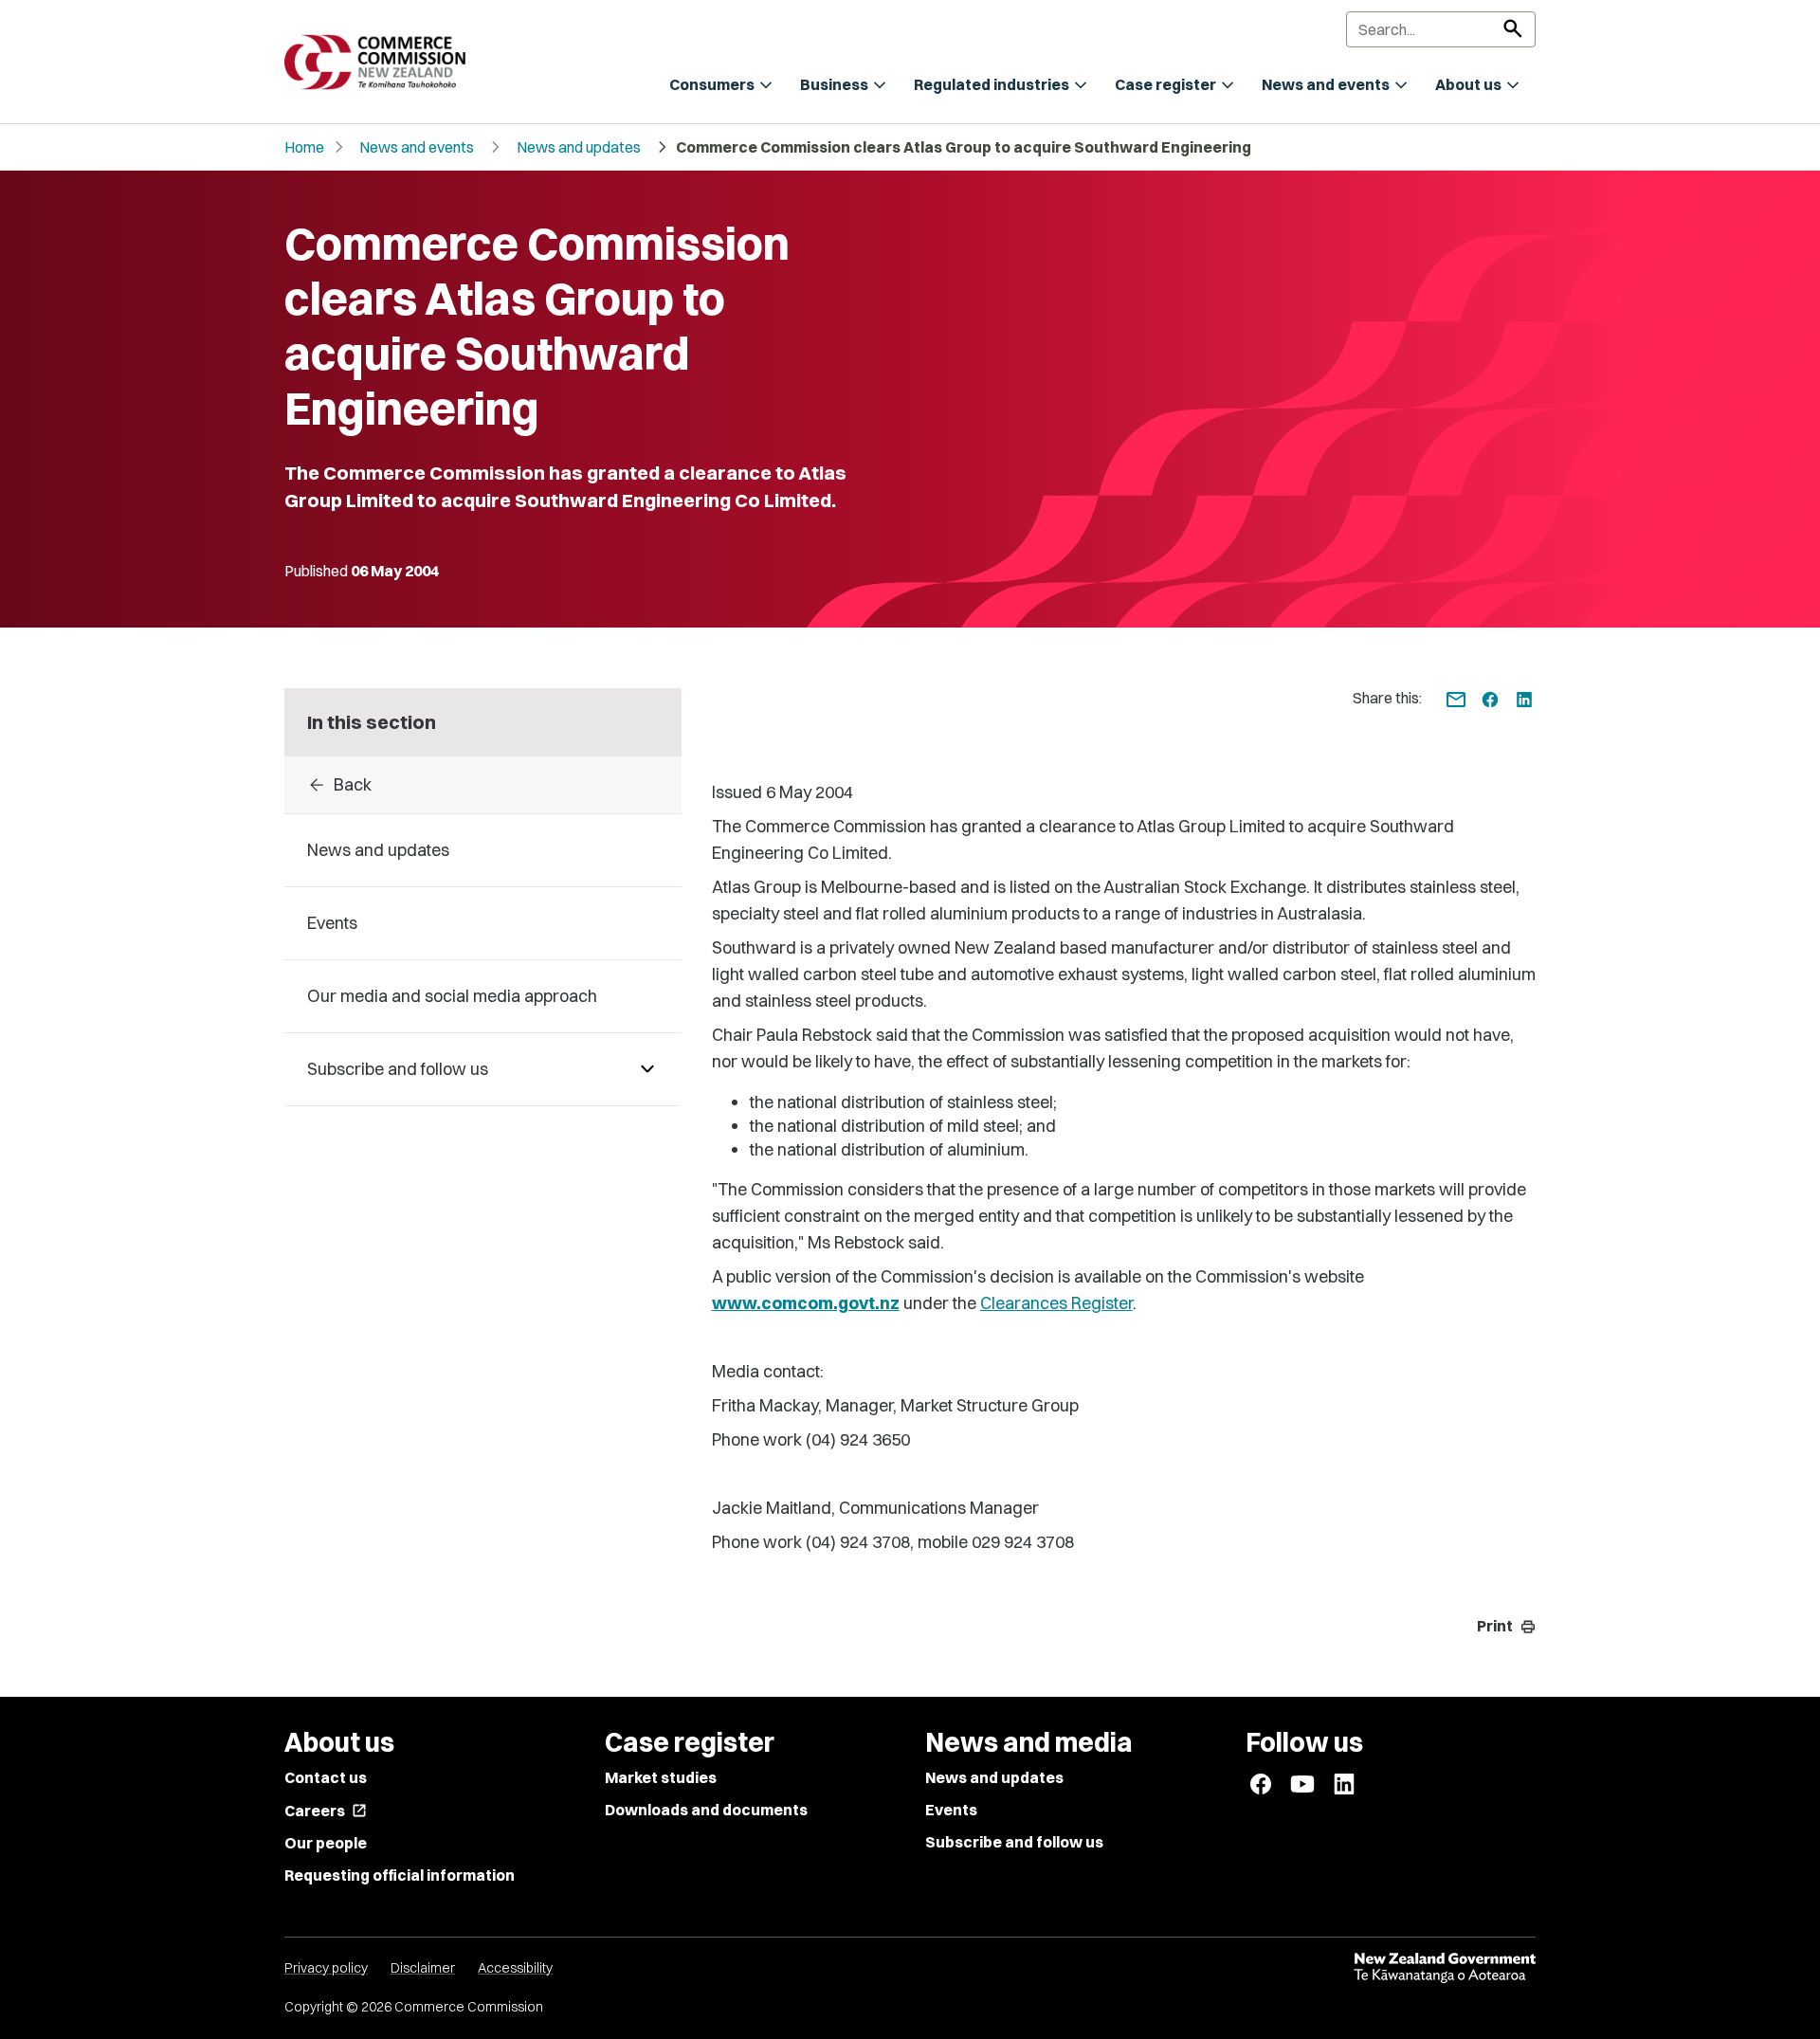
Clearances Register (1056, 1303)
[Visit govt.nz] (1445, 1968)
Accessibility (515, 1968)
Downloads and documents (706, 1810)
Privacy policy (326, 1968)
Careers (326, 1811)
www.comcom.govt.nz (806, 1303)
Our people (326, 1843)
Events (951, 1810)
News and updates (579, 147)
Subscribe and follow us (1014, 1842)
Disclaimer (423, 1968)
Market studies (661, 1777)
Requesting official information (400, 1875)
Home (304, 147)
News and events (417, 147)
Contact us (326, 1777)
